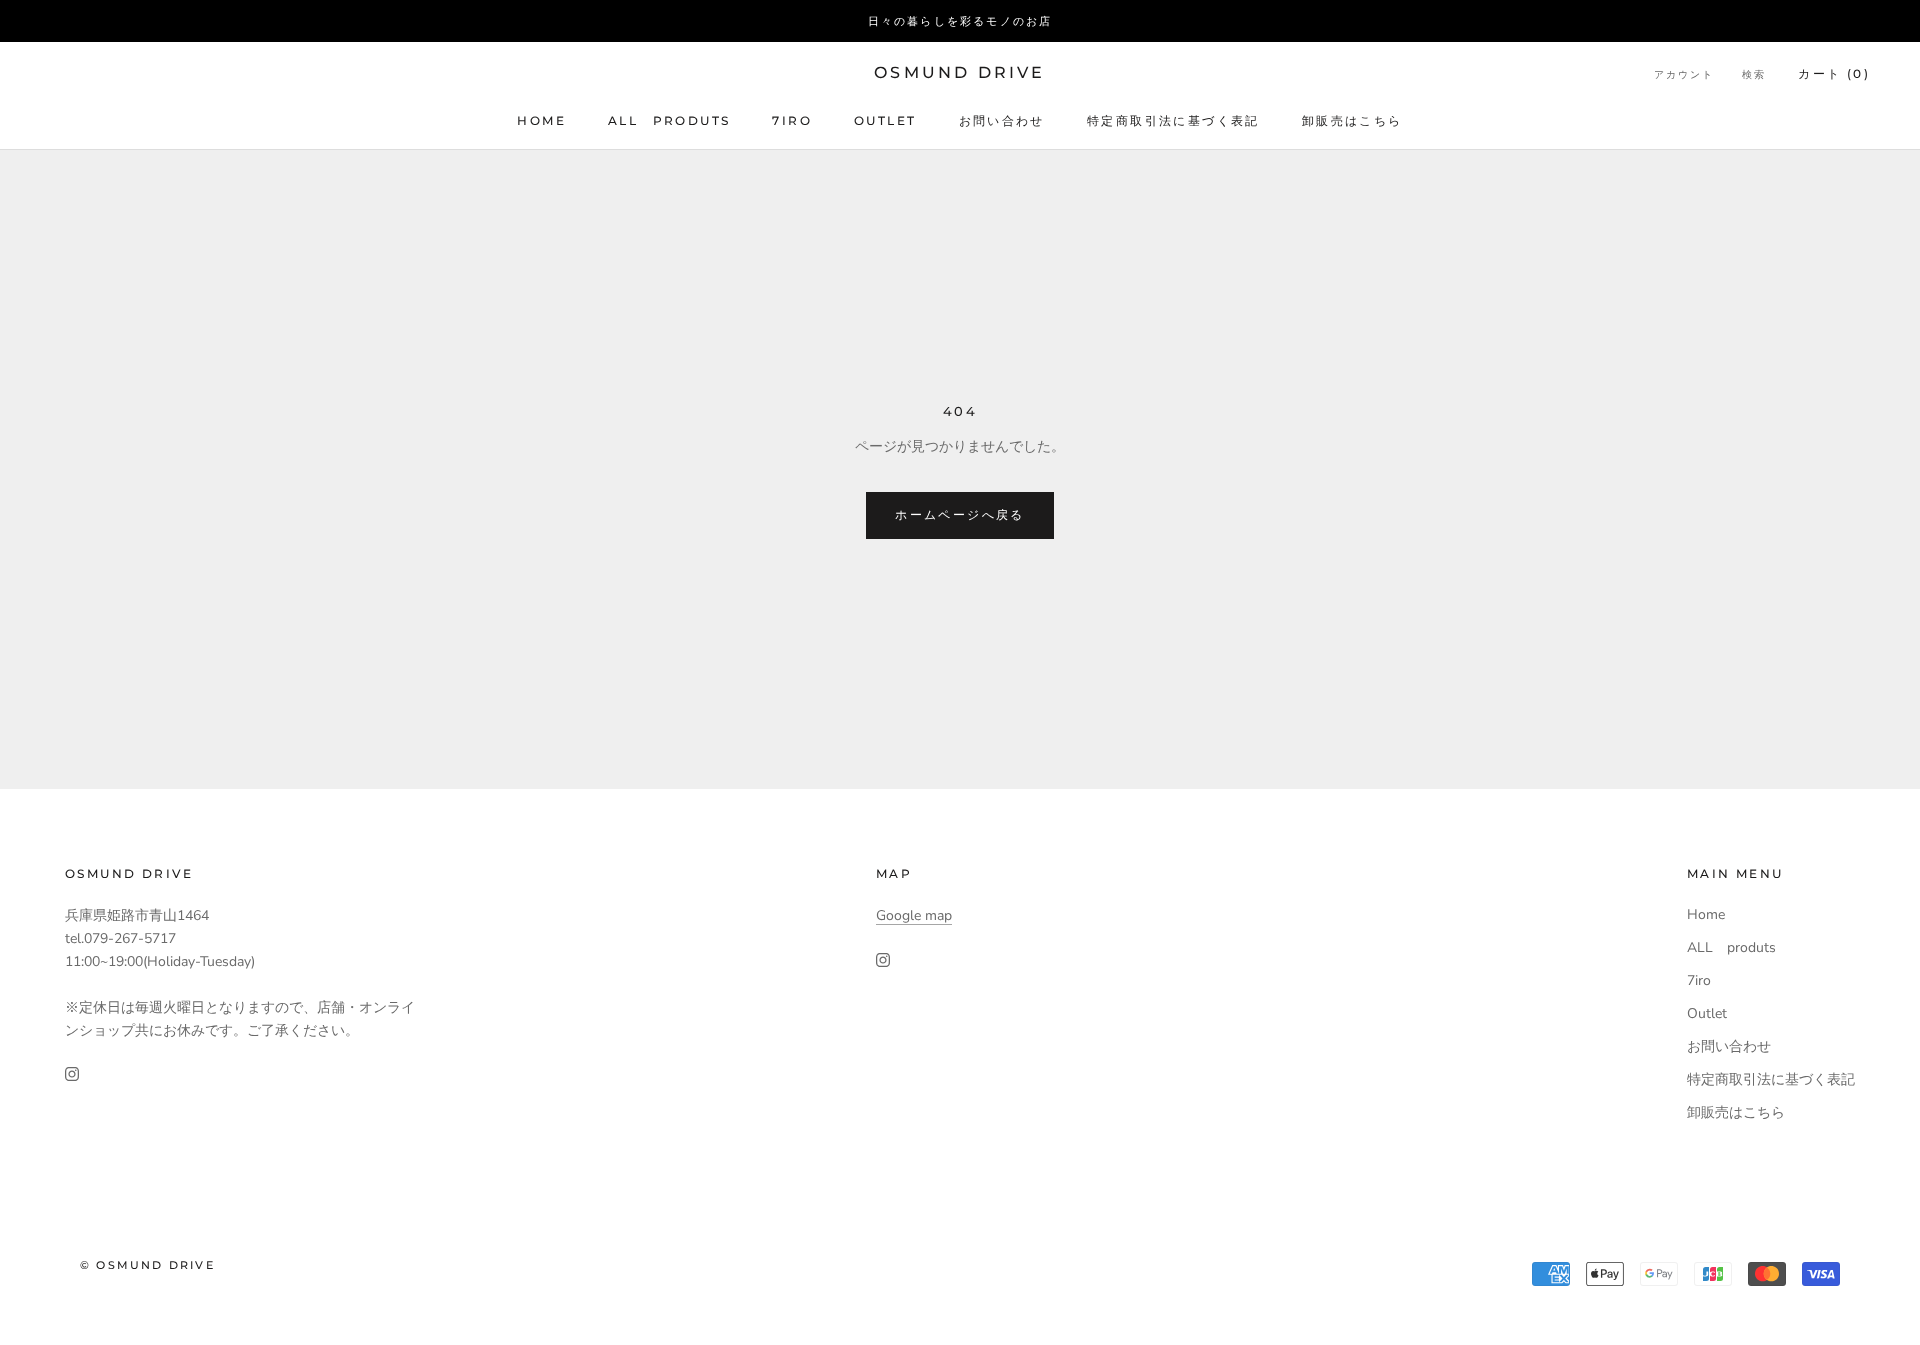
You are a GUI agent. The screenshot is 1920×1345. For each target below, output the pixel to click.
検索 (1754, 74)
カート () (1834, 73)
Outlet (885, 120)
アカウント (1684, 74)
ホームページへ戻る (960, 514)
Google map (914, 915)
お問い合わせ (1002, 120)
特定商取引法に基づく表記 (1173, 120)
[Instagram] (72, 1073)
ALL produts (669, 120)
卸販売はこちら (1352, 120)
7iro (792, 120)
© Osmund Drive (147, 1265)
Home (541, 120)
